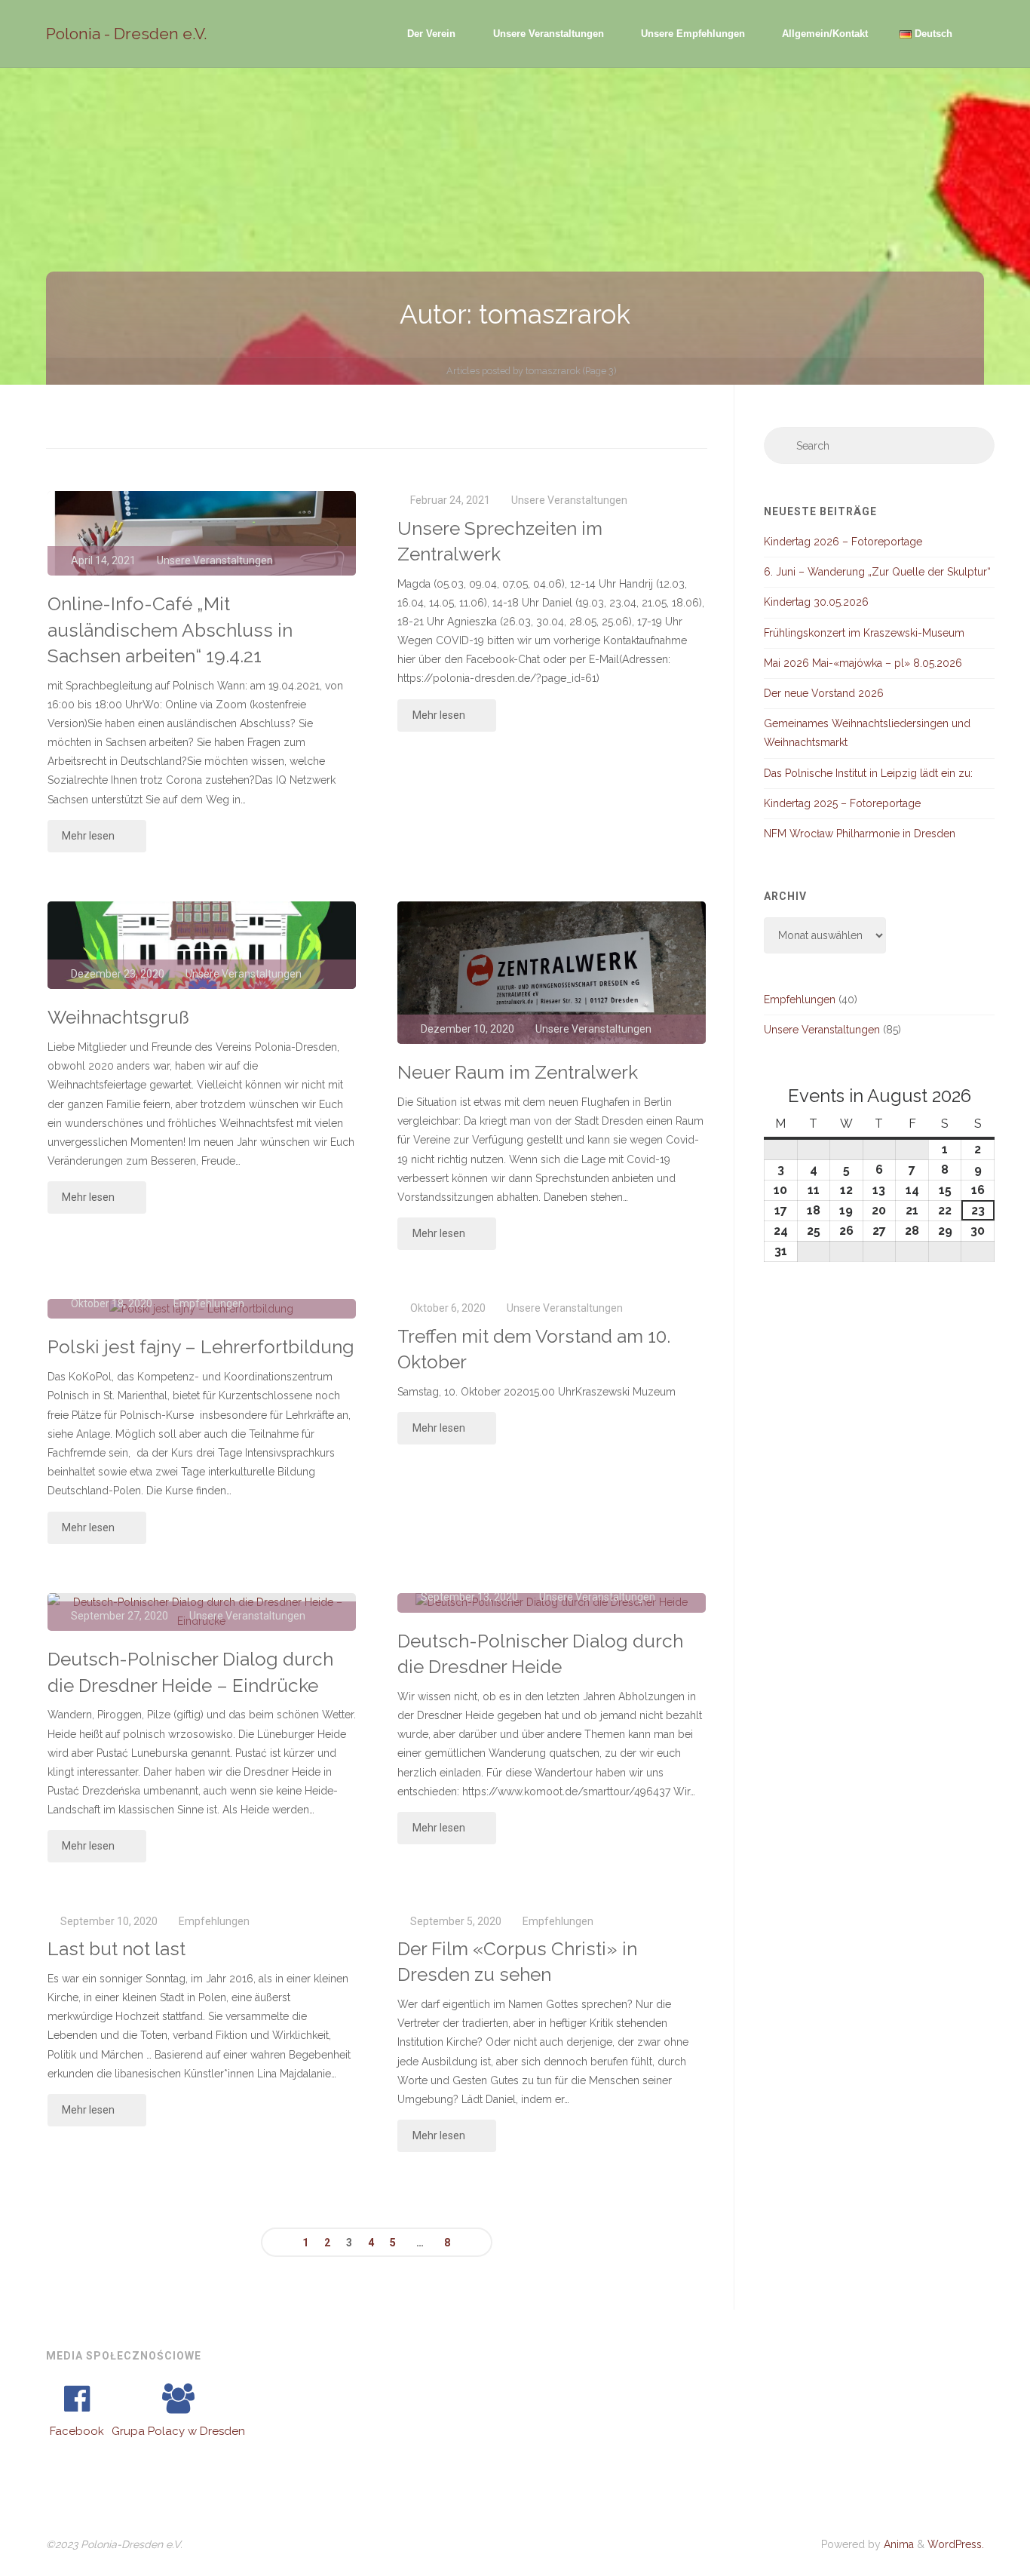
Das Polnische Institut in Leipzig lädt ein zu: (868, 773)
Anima (897, 2544)
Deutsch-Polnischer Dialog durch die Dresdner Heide (540, 1654)
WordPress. (956, 2544)
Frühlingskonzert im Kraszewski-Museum (864, 633)
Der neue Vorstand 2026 (824, 693)
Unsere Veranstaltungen (215, 560)
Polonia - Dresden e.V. (127, 34)
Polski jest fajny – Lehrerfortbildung (201, 1347)
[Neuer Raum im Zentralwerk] (552, 973)
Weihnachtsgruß (118, 1017)
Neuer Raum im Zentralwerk (518, 1072)
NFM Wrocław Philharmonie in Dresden (860, 834)
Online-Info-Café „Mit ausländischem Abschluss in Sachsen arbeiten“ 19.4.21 (170, 630)
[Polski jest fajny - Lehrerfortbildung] (202, 1309)
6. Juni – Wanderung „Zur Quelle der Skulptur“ (877, 572)
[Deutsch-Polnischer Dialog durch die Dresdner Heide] (552, 1603)
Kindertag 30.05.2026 (816, 602)
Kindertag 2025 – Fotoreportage (842, 803)
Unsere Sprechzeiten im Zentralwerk (500, 541)
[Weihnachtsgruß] (202, 945)
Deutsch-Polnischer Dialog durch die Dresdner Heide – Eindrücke (190, 1672)
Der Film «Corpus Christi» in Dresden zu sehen (517, 1962)
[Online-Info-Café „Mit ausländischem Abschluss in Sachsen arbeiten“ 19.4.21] (202, 533)
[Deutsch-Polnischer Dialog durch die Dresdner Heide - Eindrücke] (202, 1612)
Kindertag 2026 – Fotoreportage (843, 542)
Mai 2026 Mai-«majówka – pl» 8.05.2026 (863, 663)
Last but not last (116, 1949)
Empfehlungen (214, 1921)
